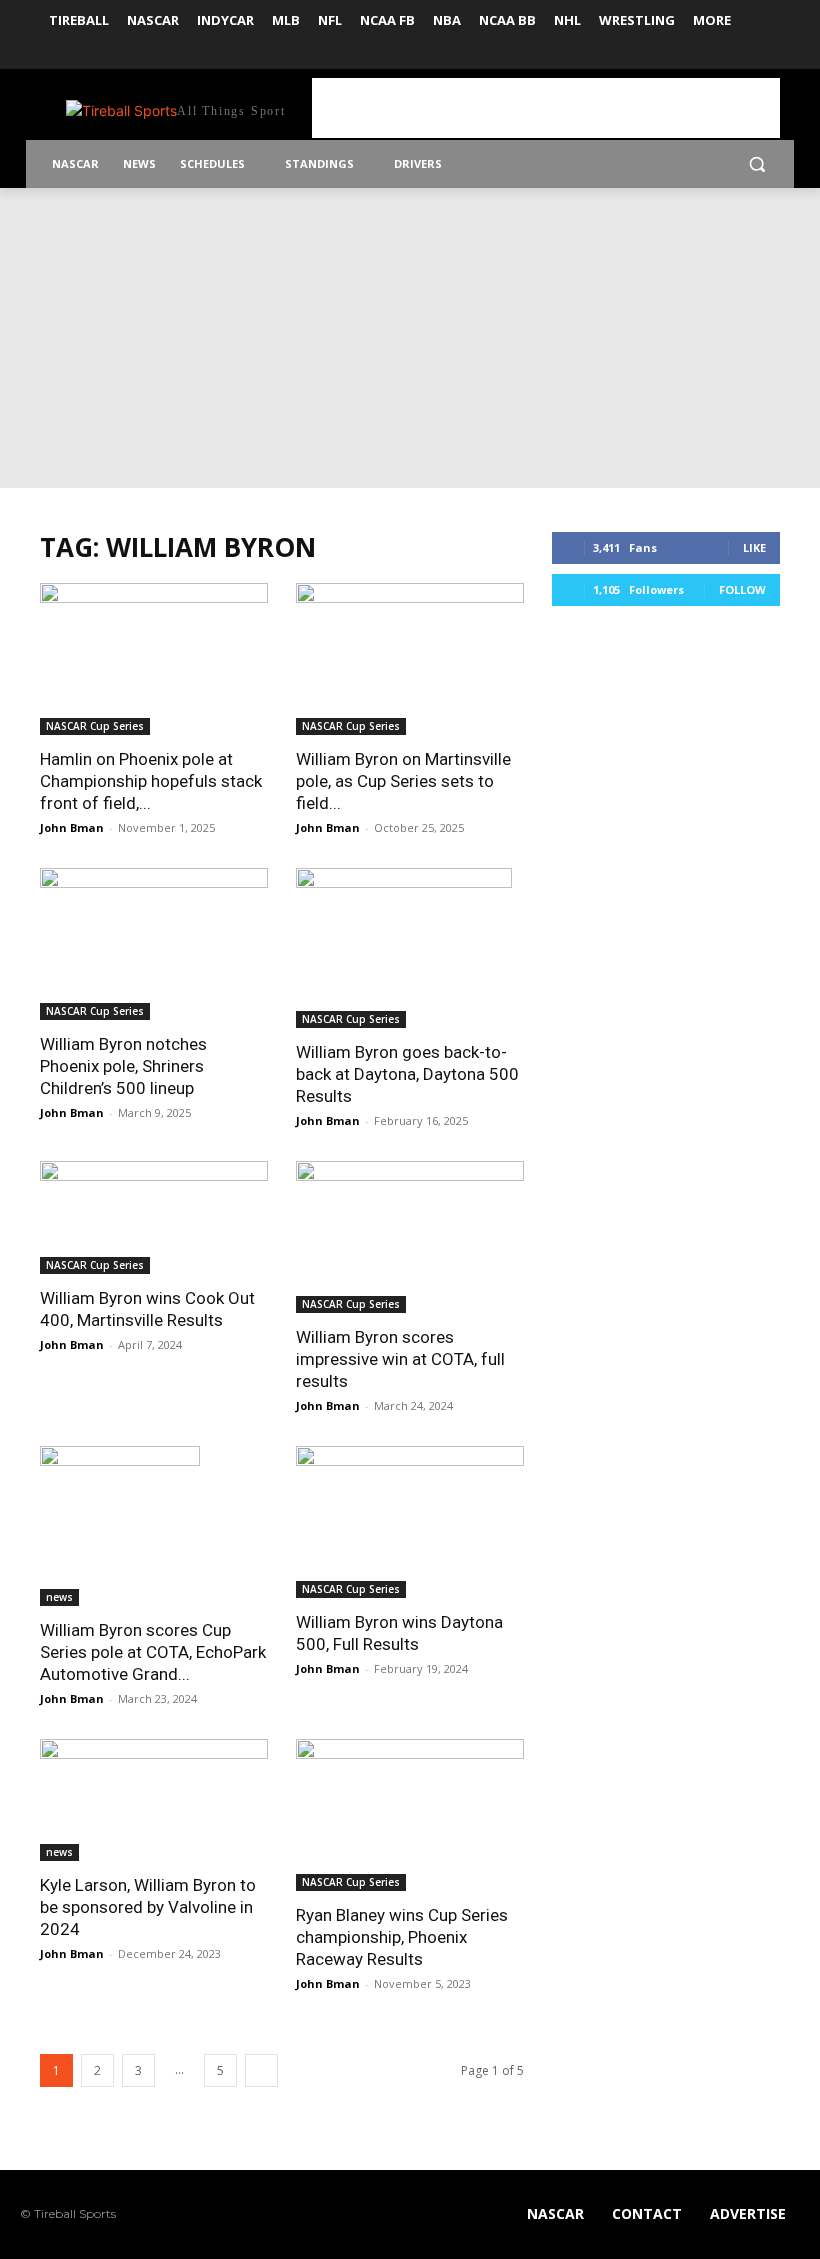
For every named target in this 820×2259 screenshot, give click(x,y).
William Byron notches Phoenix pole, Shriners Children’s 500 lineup (123, 1066)
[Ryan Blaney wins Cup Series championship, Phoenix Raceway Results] (410, 1815)
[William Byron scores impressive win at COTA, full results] (410, 1237)
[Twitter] (768, 55)
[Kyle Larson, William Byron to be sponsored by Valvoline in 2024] (154, 1799)
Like (754, 547)
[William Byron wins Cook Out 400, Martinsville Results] (154, 1218)
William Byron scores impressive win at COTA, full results (400, 1359)
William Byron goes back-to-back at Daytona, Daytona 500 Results (407, 1074)
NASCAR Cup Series (95, 726)
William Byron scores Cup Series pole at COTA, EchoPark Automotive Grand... (153, 1652)
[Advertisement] (546, 108)
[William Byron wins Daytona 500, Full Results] (410, 1522)
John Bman (72, 827)
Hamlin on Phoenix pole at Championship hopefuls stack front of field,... (151, 781)
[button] (756, 164)
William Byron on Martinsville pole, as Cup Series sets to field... (403, 781)
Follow (742, 589)
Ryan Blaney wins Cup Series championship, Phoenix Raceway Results (402, 1937)
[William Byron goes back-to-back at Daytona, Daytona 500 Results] (410, 948)
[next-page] (261, 2070)
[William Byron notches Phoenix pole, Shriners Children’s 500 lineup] (154, 944)
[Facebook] (740, 55)
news (59, 1597)
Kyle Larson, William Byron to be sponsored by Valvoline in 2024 (148, 1907)
